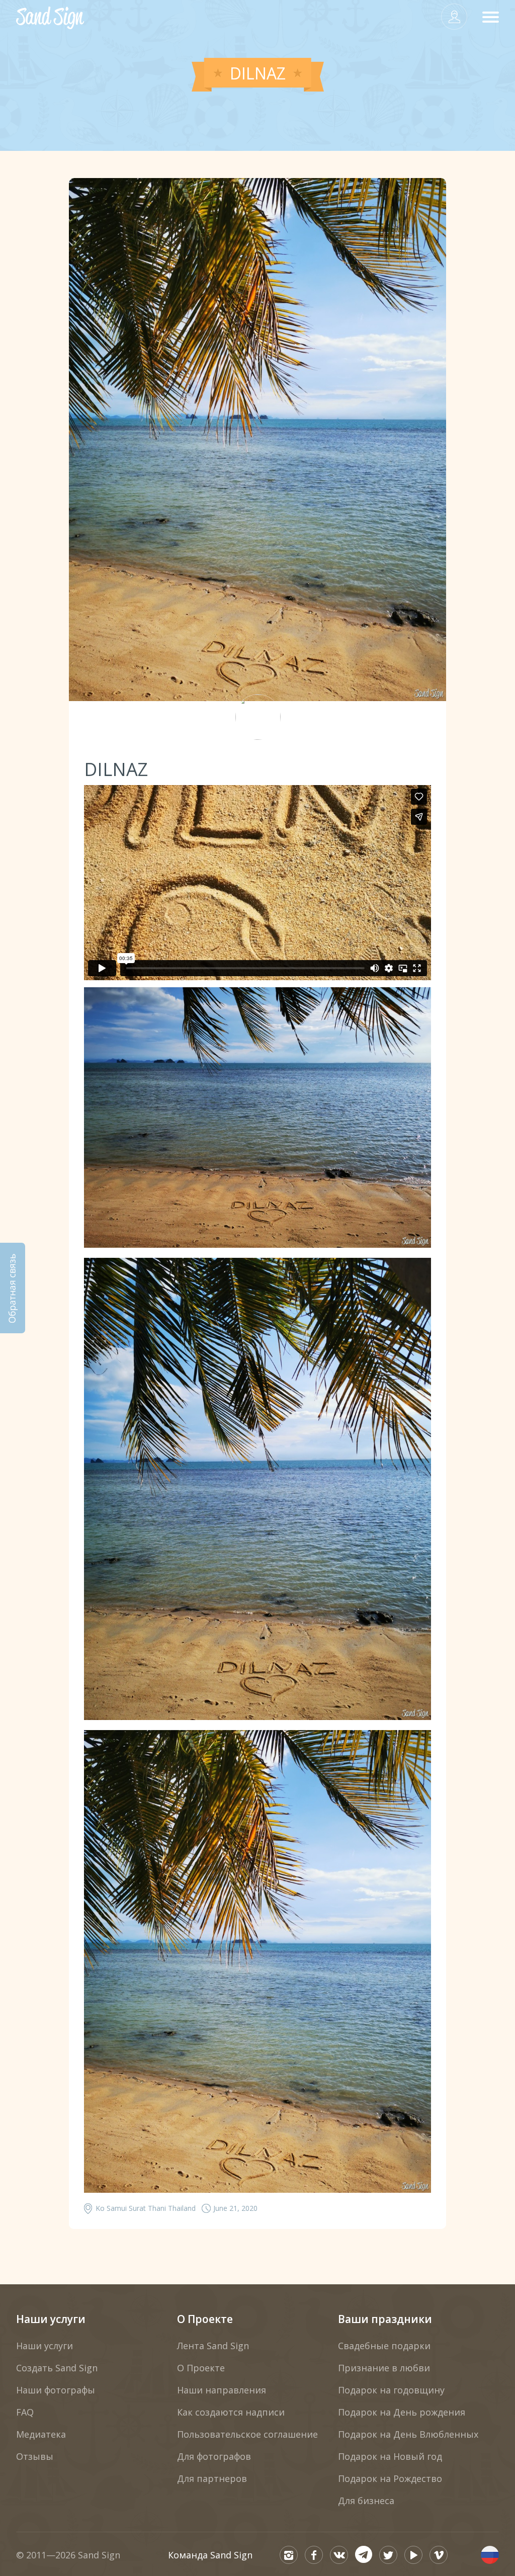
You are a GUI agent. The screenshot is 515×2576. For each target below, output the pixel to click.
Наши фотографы (56, 2390)
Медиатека (41, 2434)
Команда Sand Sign (210, 2555)
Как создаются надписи (231, 2412)
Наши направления (222, 2390)
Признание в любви (384, 2368)
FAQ (25, 2412)
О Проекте (205, 2319)
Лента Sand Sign (213, 2346)
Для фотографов (214, 2456)
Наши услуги (51, 2319)
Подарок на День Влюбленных (408, 2434)
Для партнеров (212, 2478)
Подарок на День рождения (402, 2412)
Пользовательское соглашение (247, 2434)
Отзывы (35, 2456)
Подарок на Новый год (390, 2456)
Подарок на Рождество (390, 2478)
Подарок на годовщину (391, 2390)
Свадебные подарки (384, 2346)
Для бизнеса (366, 2501)
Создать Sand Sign (57, 2368)
